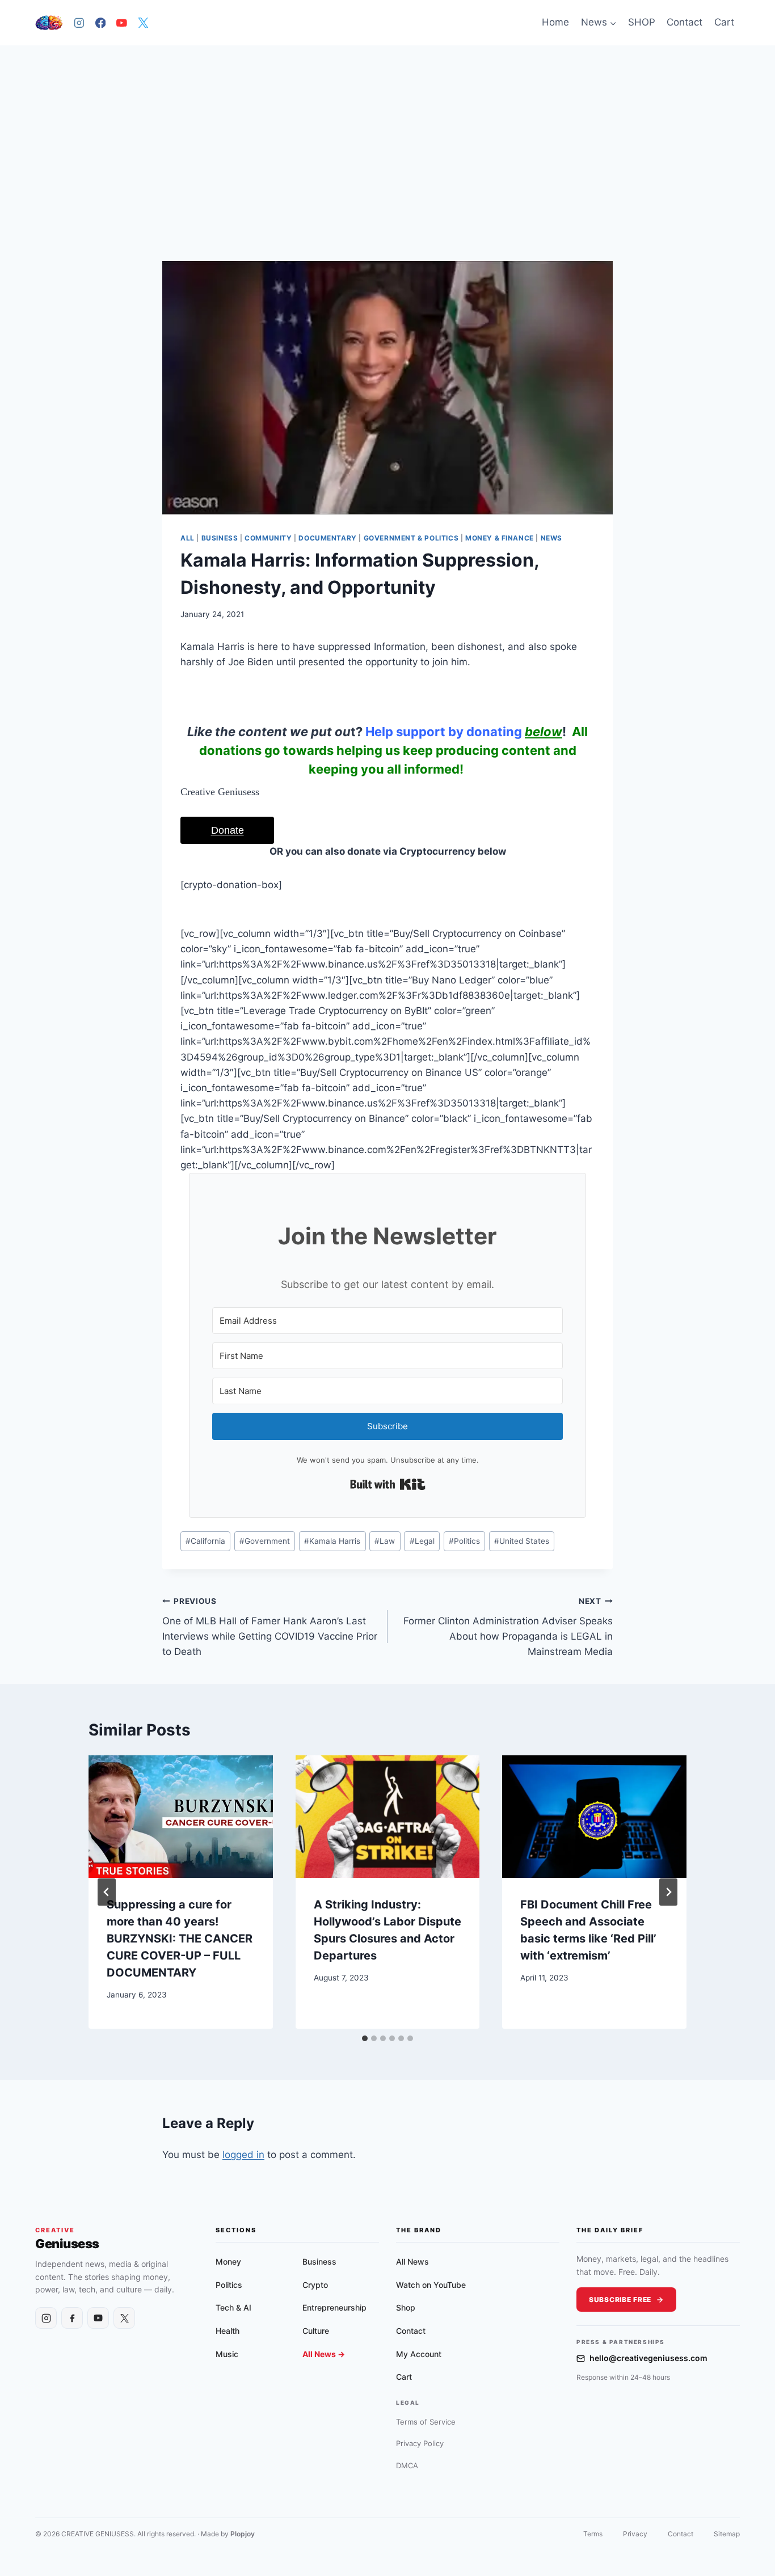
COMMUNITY (268, 538)
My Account (419, 2354)
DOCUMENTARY (328, 538)
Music (227, 2354)
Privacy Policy (420, 2443)
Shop (406, 2307)
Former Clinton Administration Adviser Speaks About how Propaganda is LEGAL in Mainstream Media (508, 1627)
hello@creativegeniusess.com (648, 2358)
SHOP (642, 22)
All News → (324, 2354)
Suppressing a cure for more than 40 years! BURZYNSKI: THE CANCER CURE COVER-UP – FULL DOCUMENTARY (180, 1939)
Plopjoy (243, 2534)
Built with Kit (388, 1484)
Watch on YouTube (431, 2285)
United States (522, 1541)
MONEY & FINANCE (500, 538)
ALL (188, 538)
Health (228, 2331)
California (205, 1541)
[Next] (668, 1892)
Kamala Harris (332, 1541)
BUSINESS (220, 538)
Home (555, 22)
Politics (464, 1541)
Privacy (635, 2534)
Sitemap (727, 2534)
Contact (685, 22)
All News (412, 2262)
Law (385, 1541)
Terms (593, 2534)
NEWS (551, 538)
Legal (422, 1541)
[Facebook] (100, 22)
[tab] (365, 2038)
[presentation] (181, 1817)
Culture (316, 2331)
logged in (243, 2155)
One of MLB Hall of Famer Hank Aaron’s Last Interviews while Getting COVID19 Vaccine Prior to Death (270, 1627)
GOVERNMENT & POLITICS (411, 538)
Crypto (315, 2285)
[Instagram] (79, 22)
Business (319, 2262)
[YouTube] (122, 22)
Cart (724, 22)
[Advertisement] (387, 130)
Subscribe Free (620, 2300)
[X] (143, 22)
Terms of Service (426, 2422)
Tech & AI (233, 2307)
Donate (228, 830)
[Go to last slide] (107, 1892)
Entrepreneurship (334, 2307)
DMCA (407, 2465)
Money (228, 2262)
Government (265, 1541)
